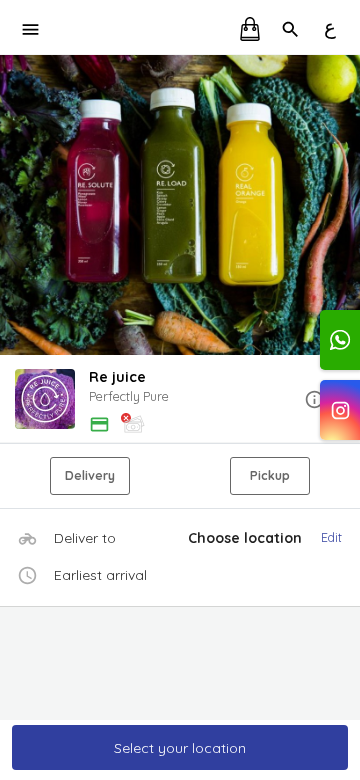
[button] (180, 400)
